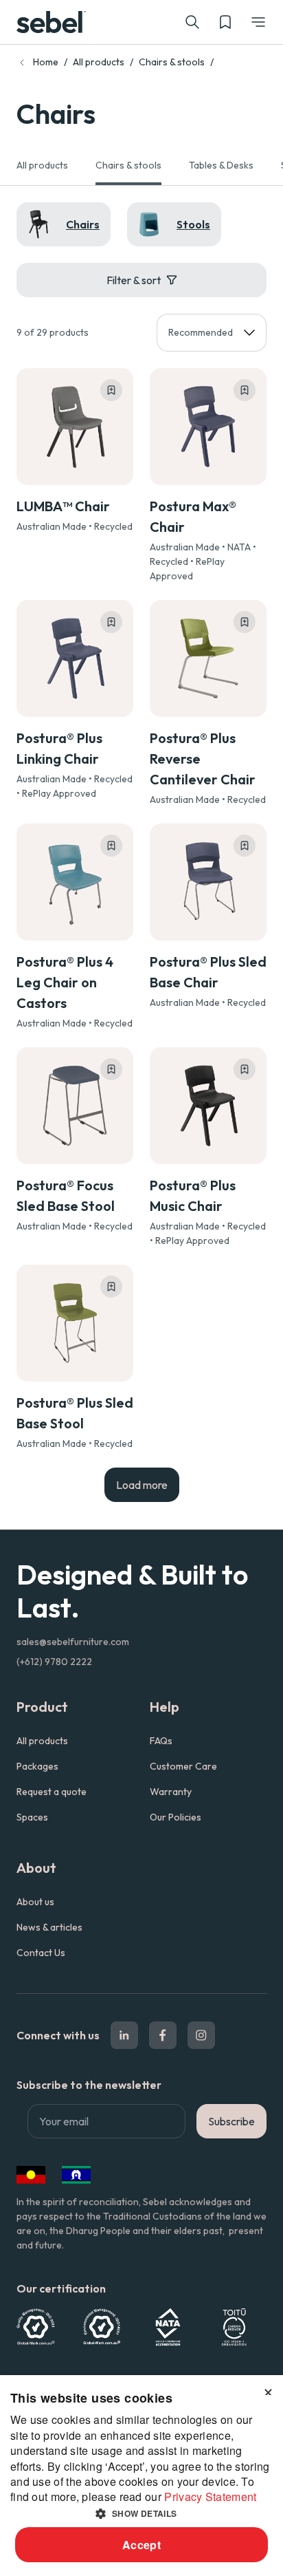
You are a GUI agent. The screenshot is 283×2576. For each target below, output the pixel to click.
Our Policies (176, 1817)
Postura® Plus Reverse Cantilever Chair (203, 759)
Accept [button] (141, 2545)
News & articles (49, 1927)
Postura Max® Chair (193, 516)
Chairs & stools (172, 62)
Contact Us (41, 1953)
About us (35, 1902)
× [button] (268, 2390)
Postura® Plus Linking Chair (59, 748)
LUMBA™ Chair (63, 506)
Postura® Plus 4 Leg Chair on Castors (65, 982)
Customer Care (183, 1766)
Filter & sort (134, 280)
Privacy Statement (210, 2497)
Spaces (32, 1817)
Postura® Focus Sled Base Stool (66, 1195)
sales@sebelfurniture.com (73, 1642)
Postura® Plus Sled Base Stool (75, 1413)
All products (99, 62)
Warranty (171, 1792)
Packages (37, 1766)
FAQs (161, 1741)
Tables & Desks (221, 165)
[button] (258, 22)
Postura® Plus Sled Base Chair (208, 972)
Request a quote (52, 1792)
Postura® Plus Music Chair (193, 1195)
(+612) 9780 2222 (54, 1662)
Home (46, 62)
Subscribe (231, 2121)
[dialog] (141, 2476)
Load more (142, 1485)
